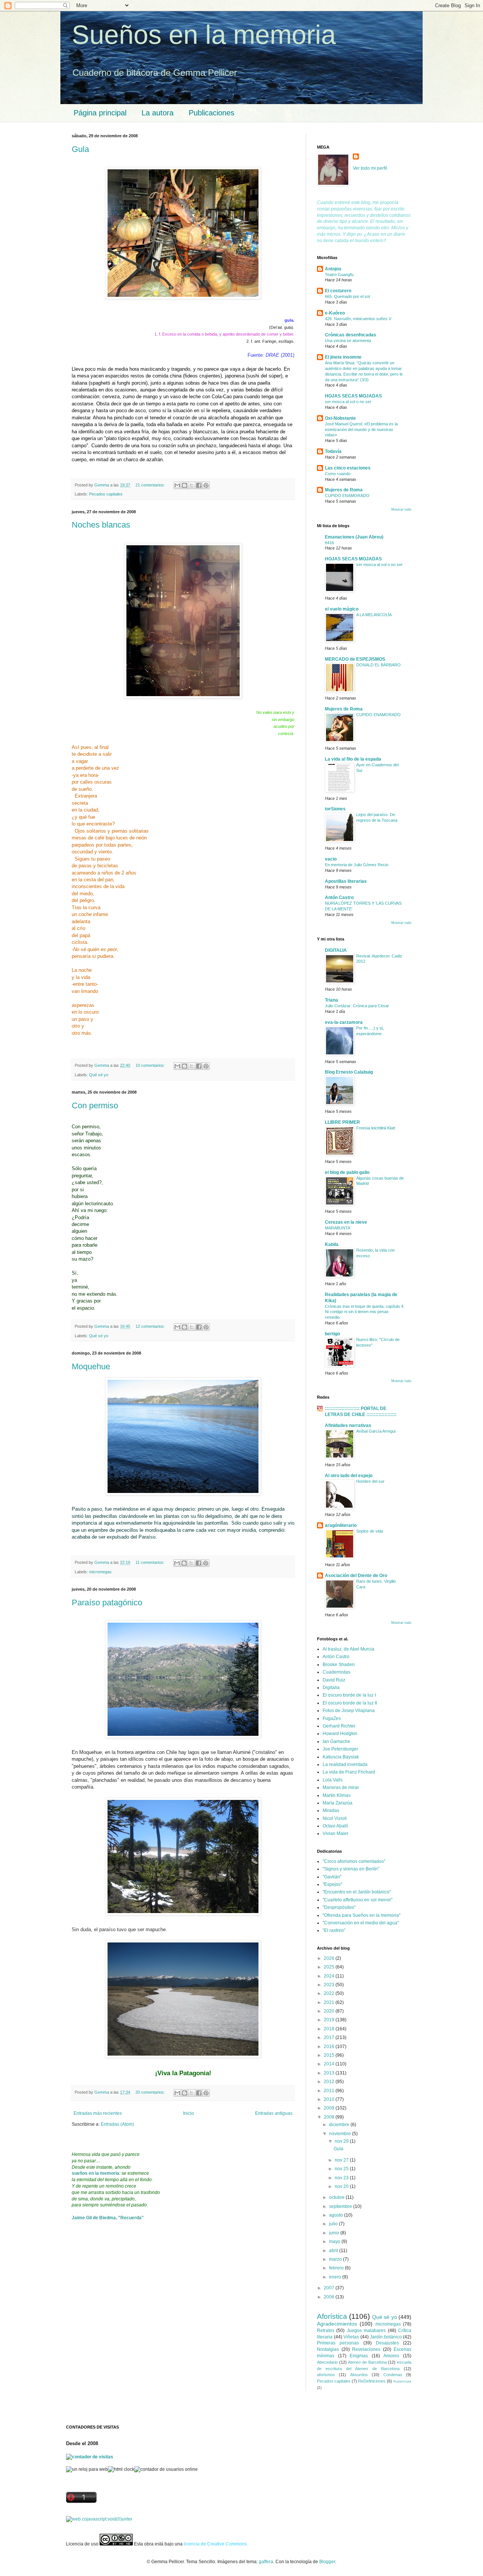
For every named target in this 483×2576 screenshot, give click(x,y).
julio (334, 2224)
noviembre (341, 2134)
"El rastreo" (334, 1930)
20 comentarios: (151, 2092)
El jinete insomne (343, 357)
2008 (330, 2117)
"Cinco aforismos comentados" (354, 1861)
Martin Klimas (337, 1795)
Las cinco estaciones (348, 468)
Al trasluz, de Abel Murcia (348, 1649)
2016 (330, 2047)
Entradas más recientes (98, 2113)
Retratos (326, 2331)
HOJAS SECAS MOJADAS (353, 396)
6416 (329, 543)
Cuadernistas (336, 1672)
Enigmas (359, 2356)
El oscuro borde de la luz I (349, 1695)
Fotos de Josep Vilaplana (349, 1711)
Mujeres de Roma (344, 490)
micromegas (100, 1572)
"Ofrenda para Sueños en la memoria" (361, 1915)
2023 (330, 1985)
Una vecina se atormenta (348, 341)
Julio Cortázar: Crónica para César (357, 1006)
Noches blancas (101, 525)
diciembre (340, 2125)
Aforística (332, 2316)
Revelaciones (366, 2349)
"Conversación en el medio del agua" (361, 1923)
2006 (330, 2297)
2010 (330, 2099)
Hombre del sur (370, 1481)
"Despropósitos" (339, 1907)
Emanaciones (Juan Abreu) (354, 537)
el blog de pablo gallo (347, 1172)
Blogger (327, 2562)
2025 (330, 1967)
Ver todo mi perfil (370, 168)
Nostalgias (328, 2349)
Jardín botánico (386, 2337)
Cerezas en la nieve (346, 1222)
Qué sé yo (99, 1075)
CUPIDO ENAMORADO (347, 496)
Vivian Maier (335, 1833)
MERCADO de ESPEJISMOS (355, 659)
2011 (330, 2091)
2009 (330, 2108)
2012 (330, 2082)
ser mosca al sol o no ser (348, 402)
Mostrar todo (401, 509)
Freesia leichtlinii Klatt (376, 1128)
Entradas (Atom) (117, 2124)
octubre (337, 2197)
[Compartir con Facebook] (199, 485)
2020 (330, 2011)
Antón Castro (339, 898)
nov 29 (342, 2141)
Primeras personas (338, 2343)
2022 (330, 1993)
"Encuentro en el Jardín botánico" (357, 1892)
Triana (331, 1000)
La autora (158, 113)
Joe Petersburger (340, 1749)
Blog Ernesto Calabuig (349, 1072)
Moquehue (91, 1366)
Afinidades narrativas (348, 1425)
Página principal (100, 113)
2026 (330, 1958)
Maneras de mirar (341, 1787)
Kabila (332, 1244)
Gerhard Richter (339, 1726)
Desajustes (387, 2343)
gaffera (266, 2562)
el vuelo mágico (342, 609)
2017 (330, 2037)
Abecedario (327, 2362)
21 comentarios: (151, 485)
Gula (80, 149)
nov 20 (342, 2186)
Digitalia (331, 1688)
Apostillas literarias (346, 881)
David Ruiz (334, 1680)
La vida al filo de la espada (353, 759)
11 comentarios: (151, 1562)
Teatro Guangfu (339, 275)
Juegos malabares (366, 2331)
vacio (331, 859)
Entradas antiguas (274, 2113)
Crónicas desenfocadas (351, 335)
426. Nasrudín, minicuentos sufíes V (358, 319)
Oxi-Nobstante (340, 418)
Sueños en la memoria (204, 35)
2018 (330, 2029)
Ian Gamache (336, 1741)
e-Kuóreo (335, 313)
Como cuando (338, 474)
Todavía (333, 451)
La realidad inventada (345, 1764)
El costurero (338, 291)
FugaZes (332, 1718)
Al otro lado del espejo (349, 1476)
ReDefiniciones (372, 2381)
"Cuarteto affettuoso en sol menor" (358, 1900)
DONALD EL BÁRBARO (378, 665)
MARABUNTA (338, 1228)
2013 (330, 2073)
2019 (330, 2020)
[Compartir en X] (192, 485)
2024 (330, 1976)
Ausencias (402, 2381)
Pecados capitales (106, 494)
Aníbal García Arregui (376, 1431)
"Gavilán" (332, 1877)
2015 (330, 2055)
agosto (337, 2215)
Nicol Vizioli (335, 1818)
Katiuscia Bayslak (341, 1757)
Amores (391, 2356)
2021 (330, 2002)
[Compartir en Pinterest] (206, 485)
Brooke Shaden (339, 1665)
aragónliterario (341, 1525)
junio (335, 2233)
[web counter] (99, 2519)
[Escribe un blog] (185, 485)
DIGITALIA (336, 950)
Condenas (393, 2375)
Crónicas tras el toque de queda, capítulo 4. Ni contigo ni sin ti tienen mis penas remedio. (365, 1312)
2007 (330, 2288)
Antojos (333, 269)
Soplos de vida (370, 1531)
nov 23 (342, 2178)
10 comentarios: (151, 1065)
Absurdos (359, 2375)
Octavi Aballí (335, 1826)
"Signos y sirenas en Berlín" (351, 1869)
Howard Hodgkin (340, 1734)
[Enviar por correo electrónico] (177, 485)
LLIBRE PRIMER (342, 1122)
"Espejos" (332, 1884)
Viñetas (351, 2337)
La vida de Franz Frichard (349, 1772)
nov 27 (342, 2160)
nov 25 (342, 2169)
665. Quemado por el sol (347, 296)
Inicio (188, 2113)
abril (334, 2251)
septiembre (341, 2206)
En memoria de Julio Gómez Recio (357, 865)
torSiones (335, 809)
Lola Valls (333, 1780)
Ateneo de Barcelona (367, 2362)
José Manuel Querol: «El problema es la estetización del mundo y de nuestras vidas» (361, 430)
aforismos (326, 2375)
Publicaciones (212, 113)
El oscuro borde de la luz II (350, 1703)
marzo (336, 2259)
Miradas (331, 1810)
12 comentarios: (151, 1326)
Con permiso (95, 1105)
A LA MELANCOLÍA (374, 615)
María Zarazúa (338, 1803)
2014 (330, 2064)
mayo (335, 2242)
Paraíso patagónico (107, 1603)
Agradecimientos (337, 2324)
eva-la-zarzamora (344, 1022)
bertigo (332, 1334)
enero (336, 2277)
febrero (337, 2268)
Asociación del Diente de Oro (356, 1576)
